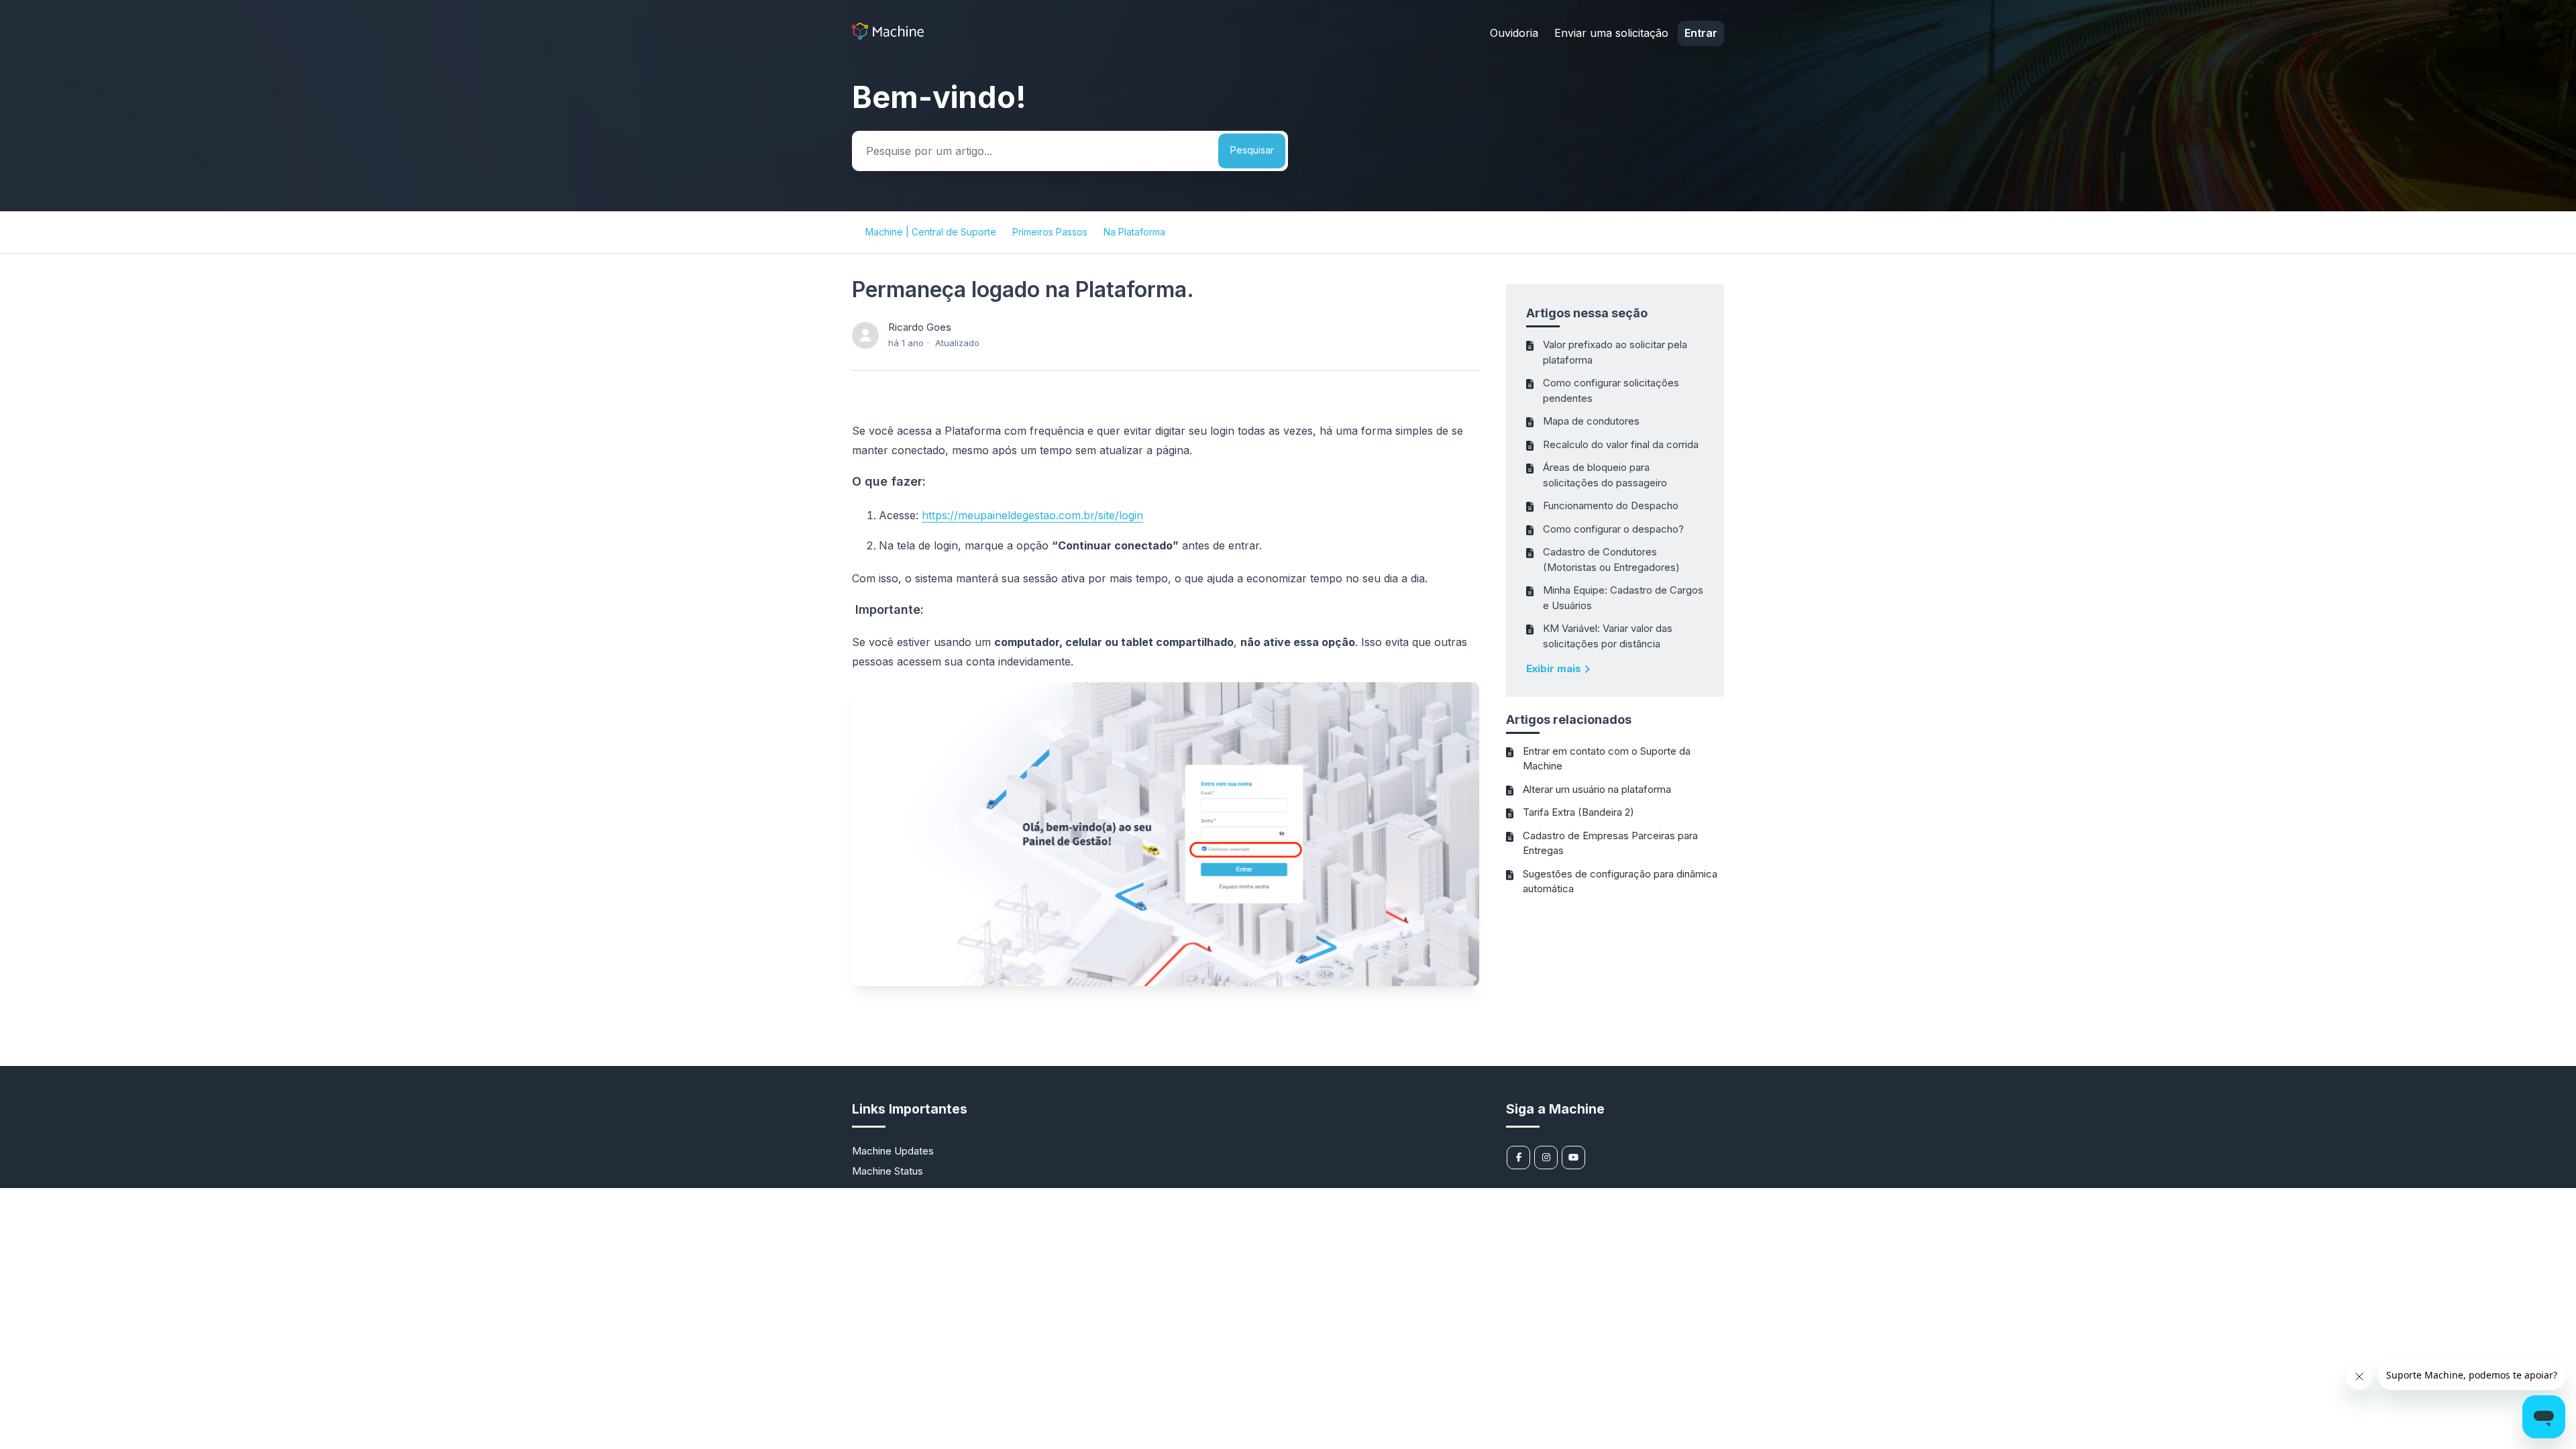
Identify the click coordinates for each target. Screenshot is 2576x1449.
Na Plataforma (1134, 232)
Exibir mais (1555, 668)
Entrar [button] (1701, 33)
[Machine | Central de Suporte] (888, 36)
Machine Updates (893, 1151)
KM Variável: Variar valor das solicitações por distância (1608, 636)
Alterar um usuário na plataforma (1597, 789)
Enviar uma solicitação (1611, 33)
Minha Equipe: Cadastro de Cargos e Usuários (1623, 598)
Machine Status (888, 1171)
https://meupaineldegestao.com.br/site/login (1032, 515)
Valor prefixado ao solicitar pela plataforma (1615, 352)
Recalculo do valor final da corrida (1621, 444)
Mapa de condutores (1591, 421)
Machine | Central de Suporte (931, 232)
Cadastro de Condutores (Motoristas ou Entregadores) (1611, 559)
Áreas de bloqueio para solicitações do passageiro (1605, 475)
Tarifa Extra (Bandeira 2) (1578, 812)
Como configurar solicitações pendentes (1611, 390)
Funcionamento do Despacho (1611, 505)
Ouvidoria (1514, 33)
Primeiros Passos (1050, 232)
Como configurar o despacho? (1613, 529)
